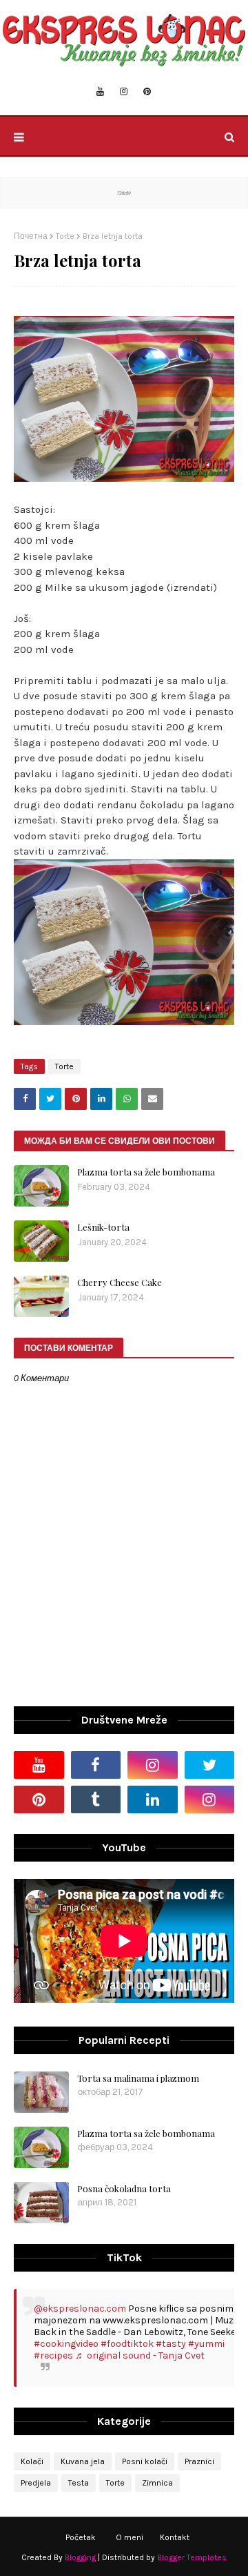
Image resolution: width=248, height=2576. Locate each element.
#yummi (206, 2344)
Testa (79, 2483)
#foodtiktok (127, 2344)
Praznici (199, 2461)
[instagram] (124, 92)
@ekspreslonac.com (80, 2309)
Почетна (31, 236)
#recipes (53, 2355)
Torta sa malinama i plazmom (138, 2078)
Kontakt (175, 2537)
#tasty (171, 2344)
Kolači (32, 2461)
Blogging (80, 2557)
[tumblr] (96, 1799)
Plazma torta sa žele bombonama (146, 1172)
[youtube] (100, 92)
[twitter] (210, 1765)
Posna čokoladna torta (124, 2188)
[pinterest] (147, 92)
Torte (65, 236)
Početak (81, 2537)
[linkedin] (153, 1799)
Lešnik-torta (103, 1227)
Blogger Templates (192, 2557)
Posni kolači (145, 2461)
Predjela (36, 2483)
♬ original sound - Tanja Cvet (140, 2355)
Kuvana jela (83, 2461)
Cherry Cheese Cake (120, 1282)
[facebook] (96, 1765)
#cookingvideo (66, 2344)
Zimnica (157, 2483)
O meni (130, 2537)
